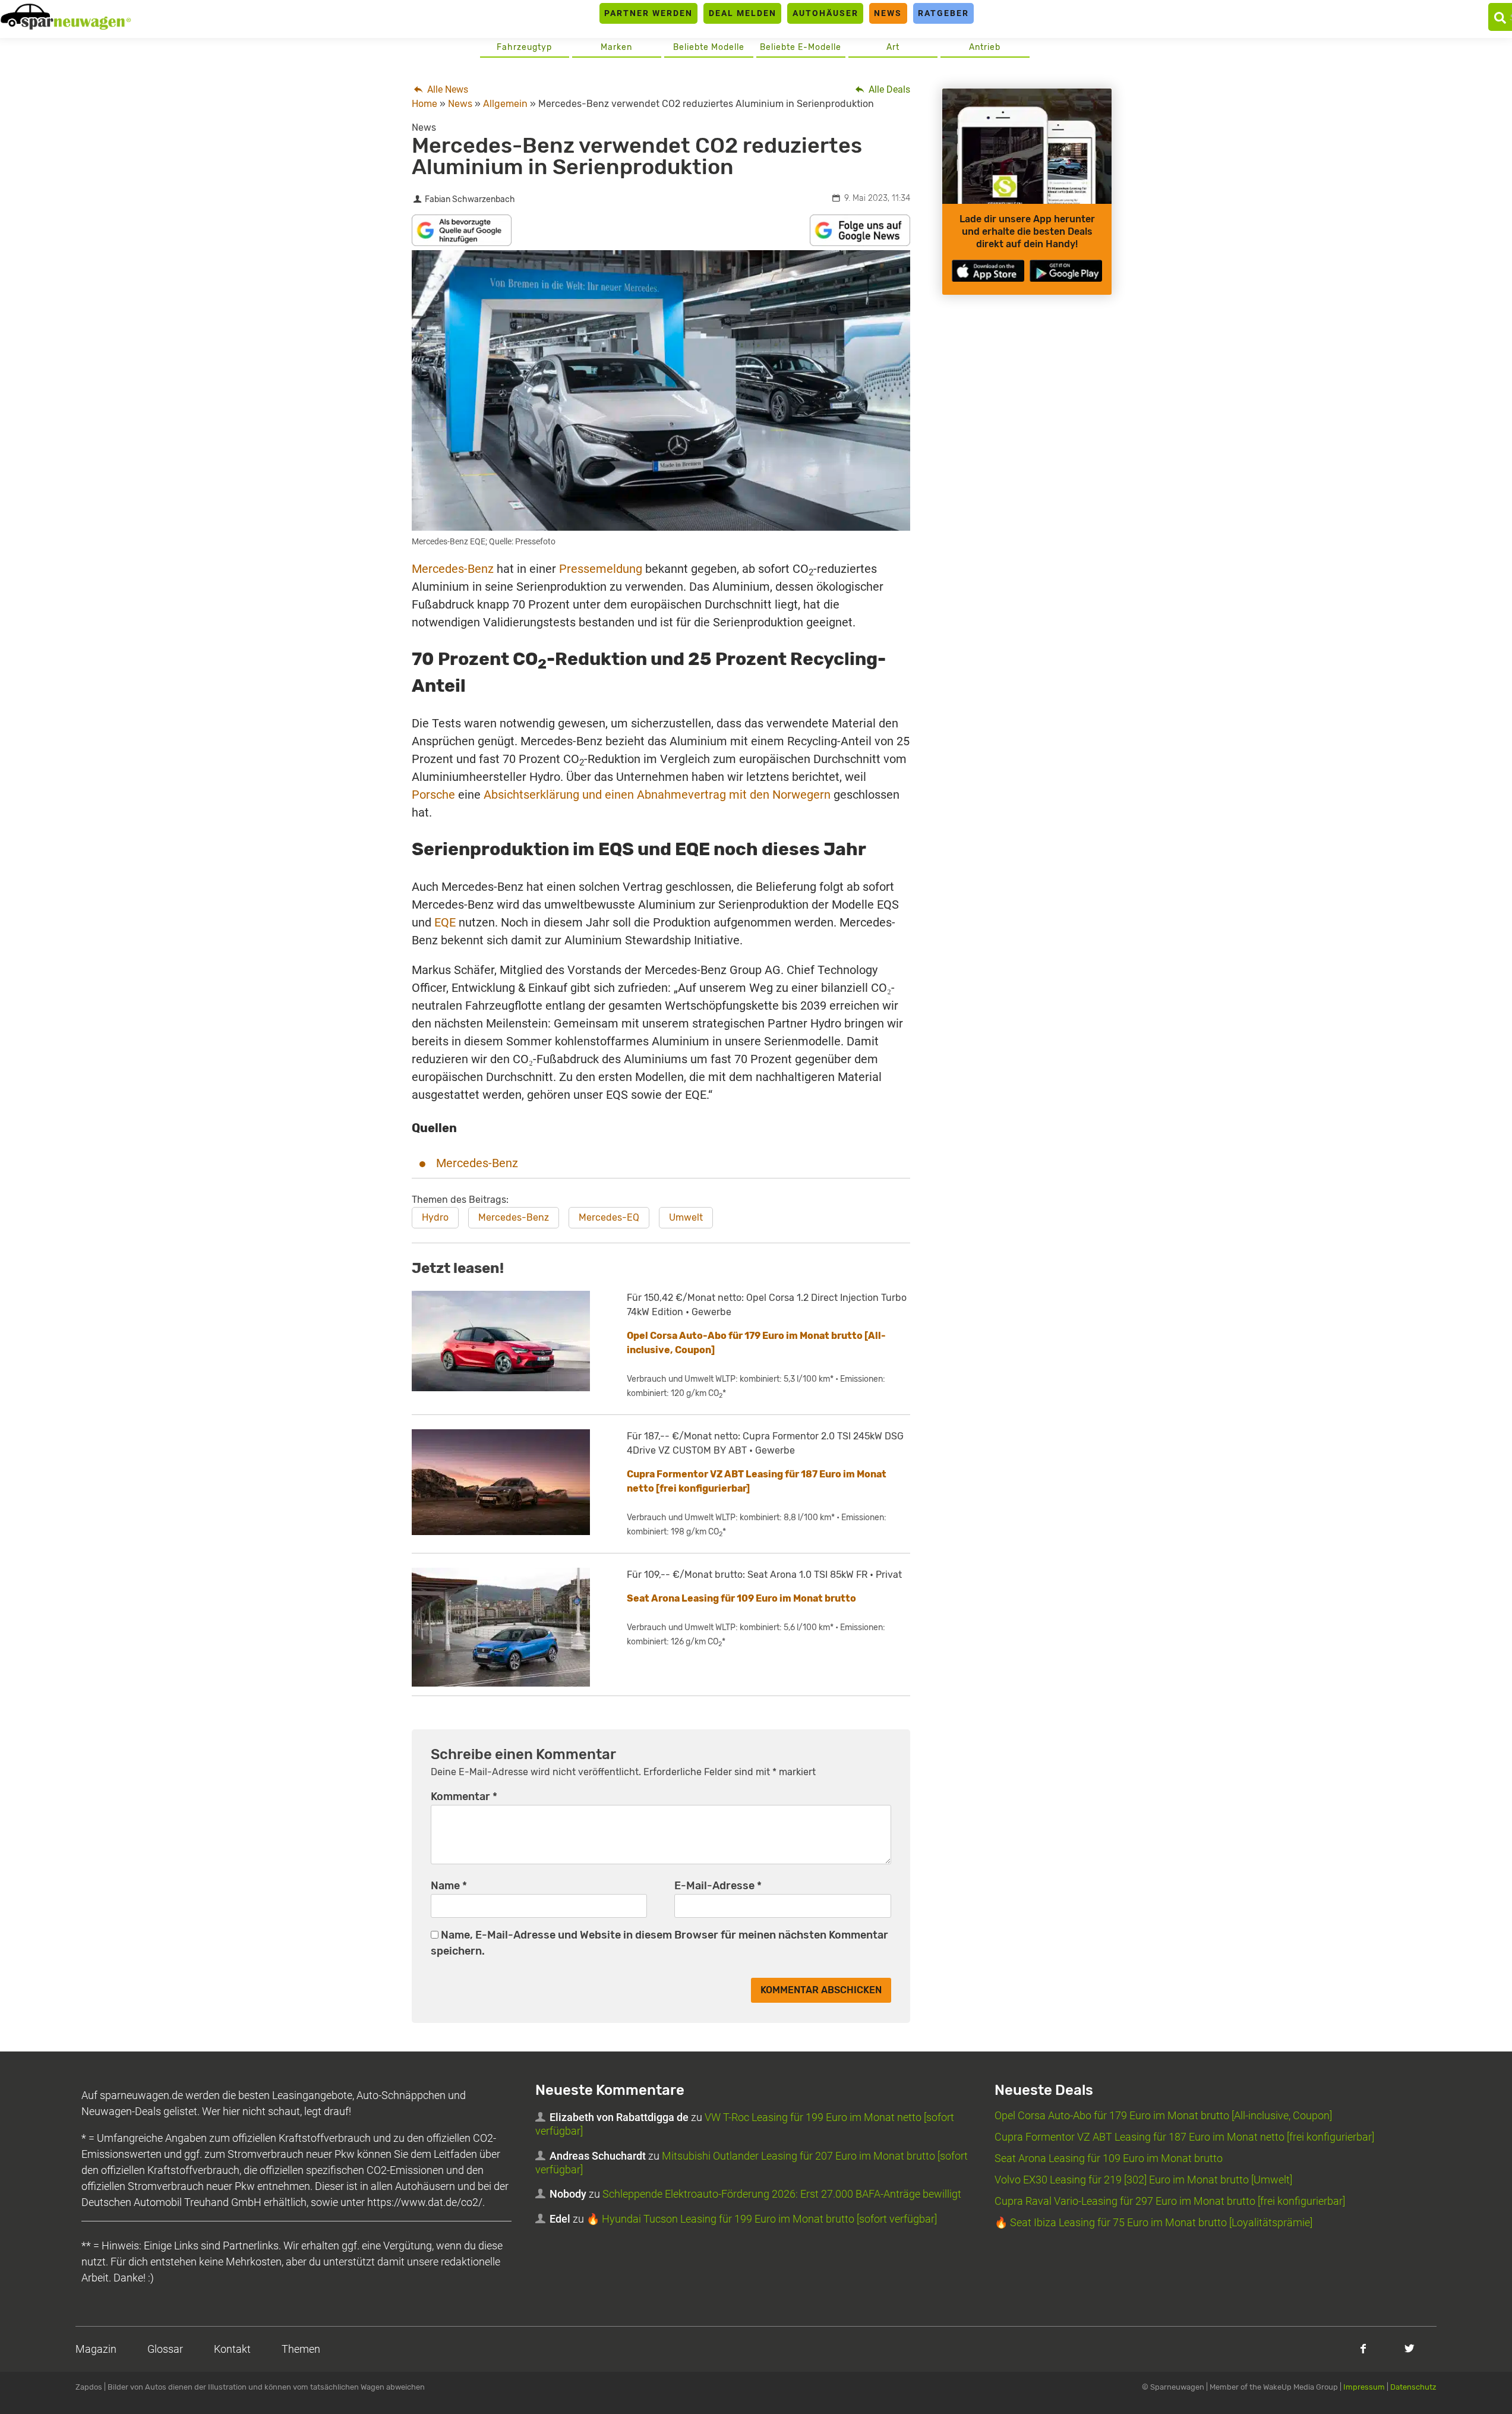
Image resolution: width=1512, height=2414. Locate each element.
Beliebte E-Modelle (801, 47)
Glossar (165, 2349)
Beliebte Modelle (709, 47)
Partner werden (648, 13)
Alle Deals (888, 89)
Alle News (446, 89)
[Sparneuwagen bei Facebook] (1363, 2348)
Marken (616, 47)
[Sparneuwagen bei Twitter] (1410, 2348)
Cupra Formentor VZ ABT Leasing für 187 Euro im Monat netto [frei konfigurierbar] (1184, 2137)
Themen (301, 2349)
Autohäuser (826, 13)
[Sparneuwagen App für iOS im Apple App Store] (988, 271)
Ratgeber (943, 13)
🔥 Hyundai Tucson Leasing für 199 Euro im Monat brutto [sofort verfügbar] (762, 2219)
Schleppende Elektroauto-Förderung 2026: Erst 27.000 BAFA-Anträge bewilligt (782, 2194)
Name (449, 1886)
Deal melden (743, 13)
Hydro (435, 1217)
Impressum (1364, 2387)
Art (893, 47)
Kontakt (232, 2349)
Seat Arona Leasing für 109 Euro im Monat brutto (741, 1598)
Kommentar (464, 1797)
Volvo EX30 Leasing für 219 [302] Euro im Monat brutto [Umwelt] (1143, 2180)
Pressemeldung (601, 569)
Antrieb (985, 47)
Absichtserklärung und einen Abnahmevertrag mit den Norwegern (657, 795)
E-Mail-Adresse (718, 1886)
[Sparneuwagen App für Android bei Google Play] (1066, 271)
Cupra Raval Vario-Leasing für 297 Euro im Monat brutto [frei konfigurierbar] (1170, 2201)
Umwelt (686, 1217)
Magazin (96, 2349)
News (888, 13)
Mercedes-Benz (453, 569)
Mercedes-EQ (609, 1217)
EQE (445, 922)
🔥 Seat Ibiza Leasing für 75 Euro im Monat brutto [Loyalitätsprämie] (1153, 2222)
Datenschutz (1413, 2387)
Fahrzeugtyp (524, 47)
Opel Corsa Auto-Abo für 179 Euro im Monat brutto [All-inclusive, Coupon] (1163, 2115)
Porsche (433, 795)
